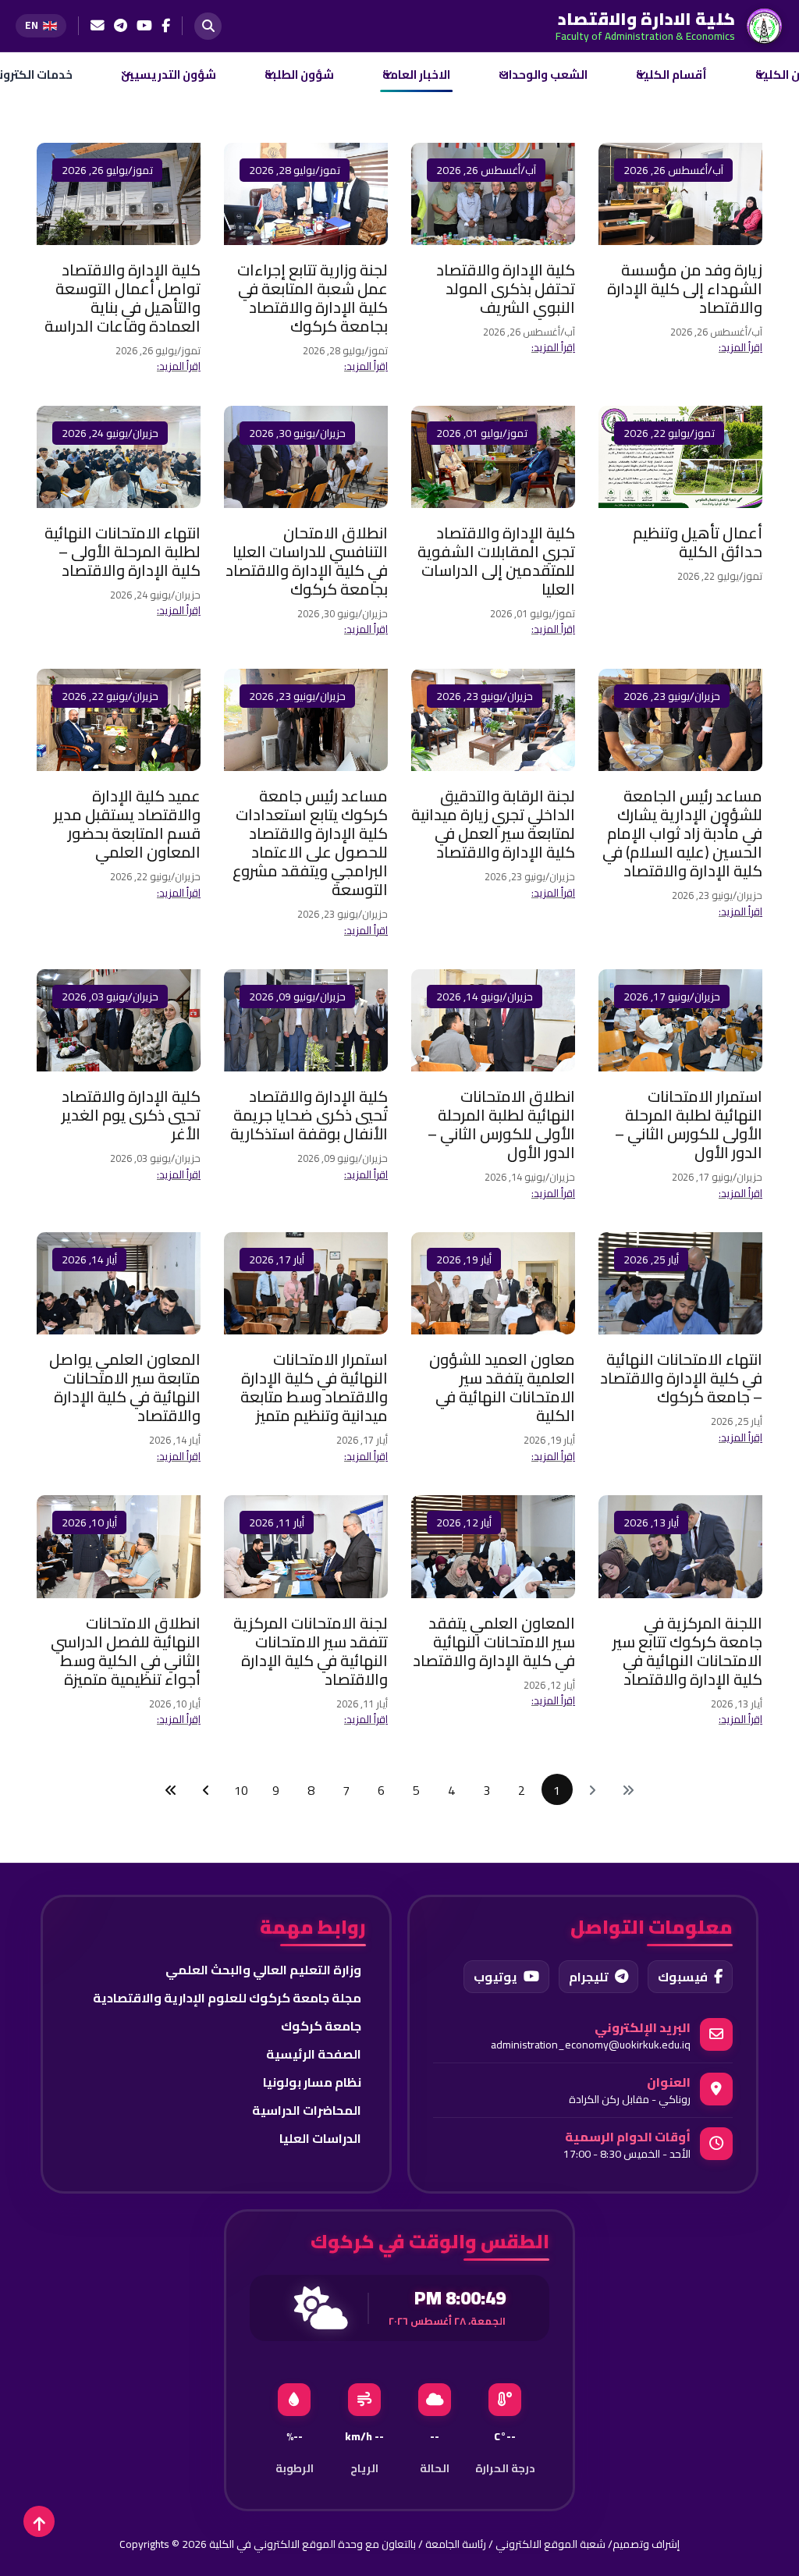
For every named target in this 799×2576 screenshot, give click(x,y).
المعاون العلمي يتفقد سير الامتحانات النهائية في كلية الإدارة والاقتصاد (494, 1642)
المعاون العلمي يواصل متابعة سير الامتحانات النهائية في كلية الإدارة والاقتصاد (125, 1387)
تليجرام (589, 1977)
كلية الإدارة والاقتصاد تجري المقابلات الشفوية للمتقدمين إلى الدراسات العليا (496, 561)
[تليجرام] (121, 26)
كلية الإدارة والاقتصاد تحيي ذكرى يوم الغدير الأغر (131, 1115)
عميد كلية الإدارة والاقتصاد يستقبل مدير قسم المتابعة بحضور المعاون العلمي (127, 824)
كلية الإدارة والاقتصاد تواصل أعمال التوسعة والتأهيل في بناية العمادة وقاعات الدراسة (123, 298)
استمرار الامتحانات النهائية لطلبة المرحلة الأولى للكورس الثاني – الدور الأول (689, 1124)
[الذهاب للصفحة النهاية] (171, 1789)
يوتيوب (495, 1977)
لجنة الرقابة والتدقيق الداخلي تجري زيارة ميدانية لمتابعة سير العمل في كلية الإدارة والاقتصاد (493, 824)
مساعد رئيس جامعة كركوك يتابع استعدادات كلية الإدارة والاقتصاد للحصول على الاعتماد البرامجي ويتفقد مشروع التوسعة (310, 842)
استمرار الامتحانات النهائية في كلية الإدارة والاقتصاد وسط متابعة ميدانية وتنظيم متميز (314, 1387)
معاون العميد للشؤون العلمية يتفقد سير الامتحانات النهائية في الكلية (502, 1387)
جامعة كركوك (321, 2026)
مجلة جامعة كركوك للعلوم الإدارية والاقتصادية (227, 1998)
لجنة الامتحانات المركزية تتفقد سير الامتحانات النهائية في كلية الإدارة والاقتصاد (311, 1651)
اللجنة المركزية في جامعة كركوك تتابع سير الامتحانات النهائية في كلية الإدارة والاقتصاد (687, 1651)
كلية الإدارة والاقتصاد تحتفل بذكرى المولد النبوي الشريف (506, 288)
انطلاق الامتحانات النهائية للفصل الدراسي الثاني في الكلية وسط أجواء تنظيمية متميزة (126, 1651)
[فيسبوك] (166, 26)
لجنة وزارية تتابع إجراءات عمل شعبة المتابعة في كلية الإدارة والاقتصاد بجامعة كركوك (312, 298)
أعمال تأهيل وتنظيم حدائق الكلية (698, 542)
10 (241, 1790)
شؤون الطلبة (299, 75)
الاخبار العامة (416, 75)
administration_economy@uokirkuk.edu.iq (591, 2045)
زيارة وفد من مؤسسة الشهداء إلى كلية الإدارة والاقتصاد (685, 288)
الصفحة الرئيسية (314, 2054)
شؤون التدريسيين (169, 75)
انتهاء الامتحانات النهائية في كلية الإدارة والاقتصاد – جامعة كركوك (681, 1378)
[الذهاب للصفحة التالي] (206, 1789)
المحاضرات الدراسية (307, 2110)
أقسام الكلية (671, 75)
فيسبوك (683, 1977)
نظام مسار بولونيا (312, 2082)
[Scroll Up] (39, 2521)
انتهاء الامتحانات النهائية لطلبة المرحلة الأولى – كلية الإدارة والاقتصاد (123, 551)
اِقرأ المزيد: (740, 347)
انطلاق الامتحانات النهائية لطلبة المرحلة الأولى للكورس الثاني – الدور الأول (501, 1124)
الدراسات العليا (320, 2138)
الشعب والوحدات (543, 75)
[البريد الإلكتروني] (98, 26)
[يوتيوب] (144, 26)
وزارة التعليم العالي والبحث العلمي (263, 1970)
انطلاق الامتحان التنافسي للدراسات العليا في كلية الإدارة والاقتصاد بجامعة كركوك (307, 561)
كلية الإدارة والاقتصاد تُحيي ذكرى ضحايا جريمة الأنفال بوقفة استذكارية (309, 1115)
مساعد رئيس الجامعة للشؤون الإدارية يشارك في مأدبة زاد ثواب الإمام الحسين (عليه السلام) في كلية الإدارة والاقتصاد (682, 833)
